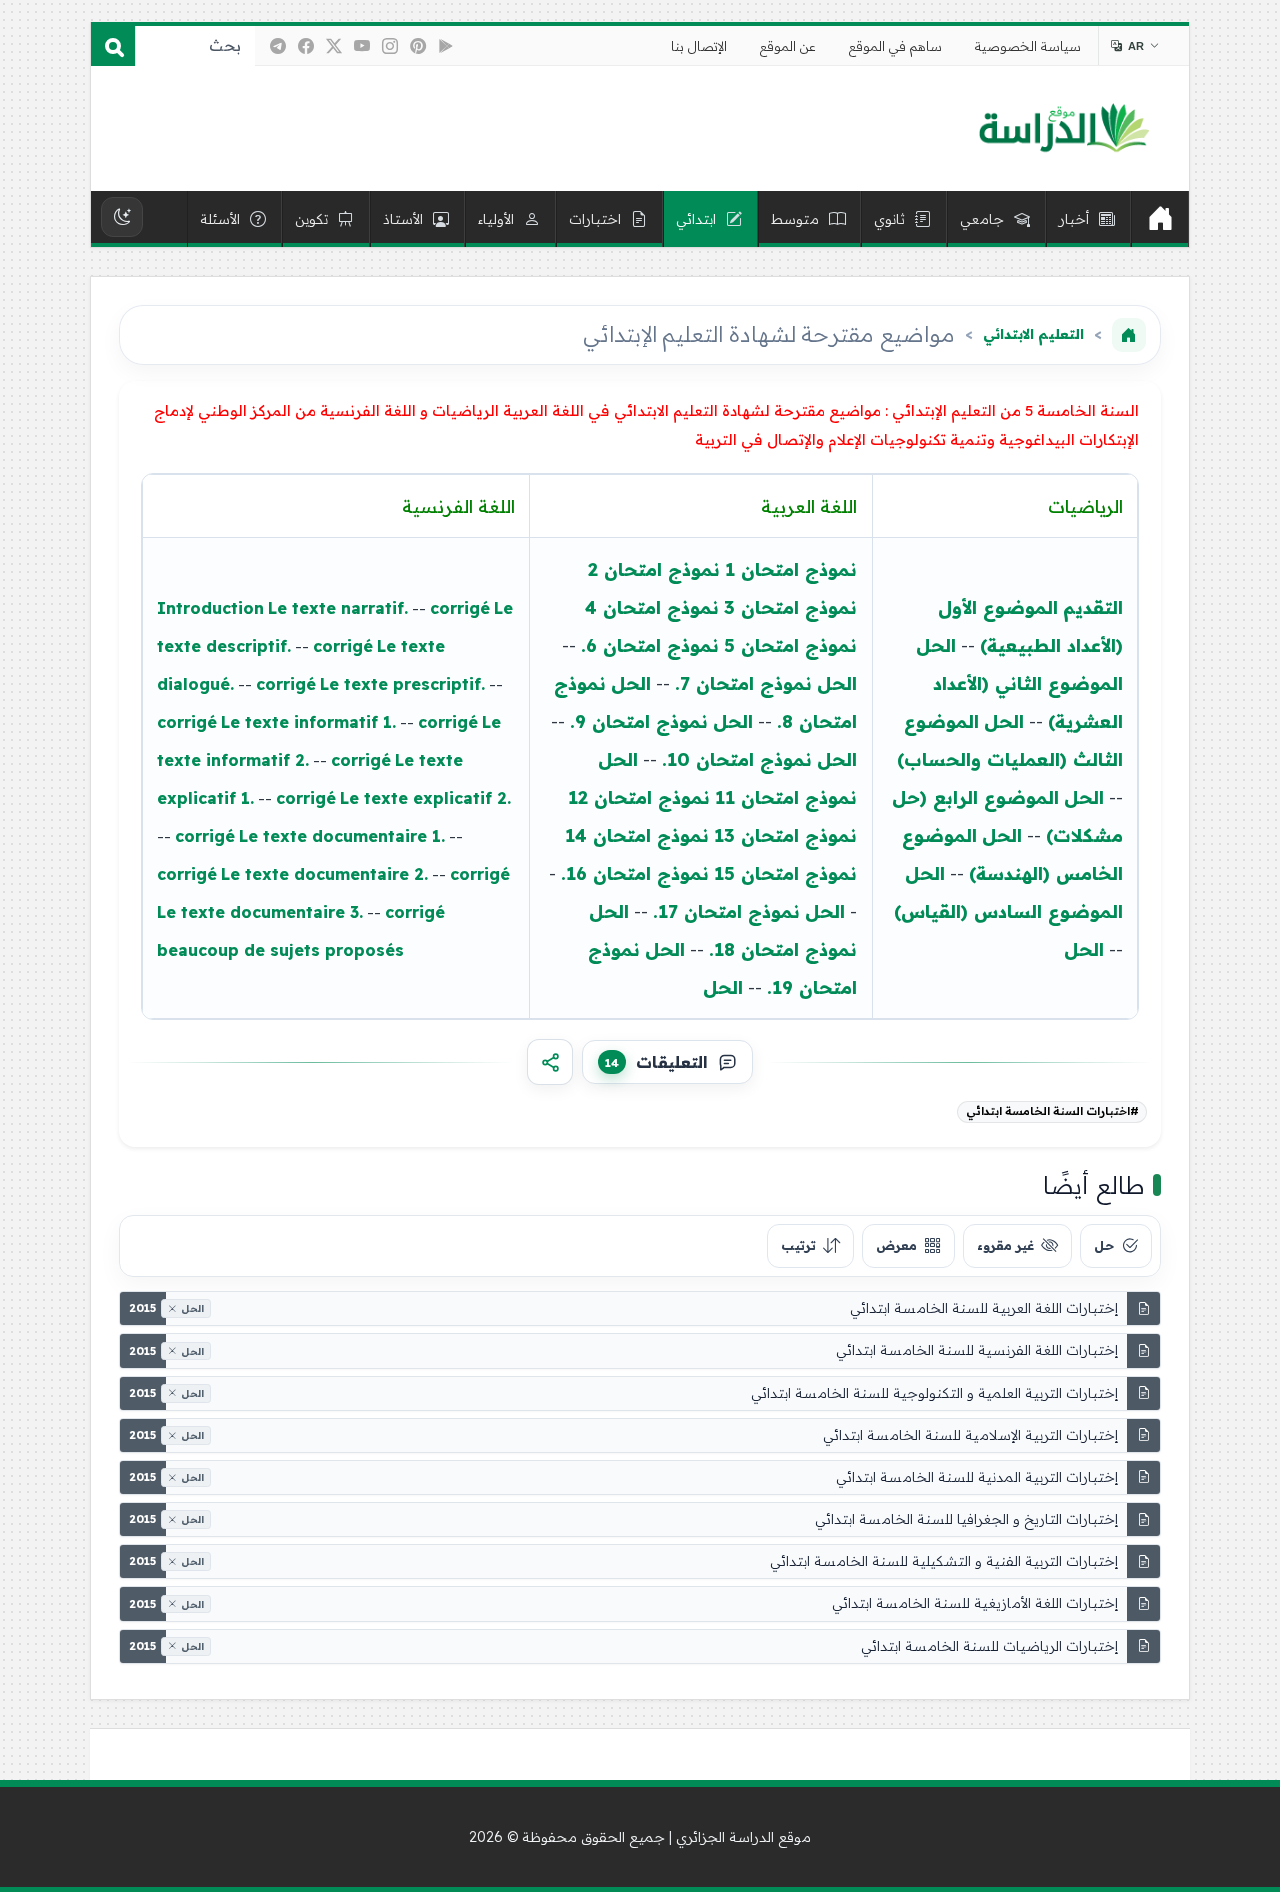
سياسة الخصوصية (1028, 46)
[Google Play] (446, 46)
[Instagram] (390, 46)
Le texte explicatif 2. (425, 798)
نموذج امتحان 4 (652, 607)
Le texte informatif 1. (308, 722)
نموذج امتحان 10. (737, 759)
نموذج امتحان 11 (786, 797)
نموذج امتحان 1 (791, 569)
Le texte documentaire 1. (342, 836)
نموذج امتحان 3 (790, 607)
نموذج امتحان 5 (790, 645)
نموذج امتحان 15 (785, 873)
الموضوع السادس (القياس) (1008, 911)
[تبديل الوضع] (122, 217)
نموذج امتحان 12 (639, 797)
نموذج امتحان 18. (783, 949)
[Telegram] (278, 46)
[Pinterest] (418, 46)
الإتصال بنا (699, 46)
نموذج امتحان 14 (637, 835)
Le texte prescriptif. (402, 684)
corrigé (460, 608)
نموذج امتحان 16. (635, 873)
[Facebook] (306, 46)
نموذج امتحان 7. (743, 683)
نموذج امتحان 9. (639, 721)
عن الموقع (788, 46)
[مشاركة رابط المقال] (550, 1062)
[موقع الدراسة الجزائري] (1063, 129)
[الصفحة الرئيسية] (1129, 335)
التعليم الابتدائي (1033, 334)
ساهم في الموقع (895, 46)
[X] (334, 46)
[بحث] (113, 46)
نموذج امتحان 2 (654, 569)
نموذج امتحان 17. (726, 911)
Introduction (210, 608)
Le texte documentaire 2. (324, 874)
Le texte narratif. (338, 608)
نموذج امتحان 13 (785, 835)
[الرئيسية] (1160, 219)
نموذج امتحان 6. (650, 645)
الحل (936, 645)
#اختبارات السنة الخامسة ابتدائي (1052, 1111)
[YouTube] (362, 46)
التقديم (1093, 607)
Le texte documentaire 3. (260, 912)
